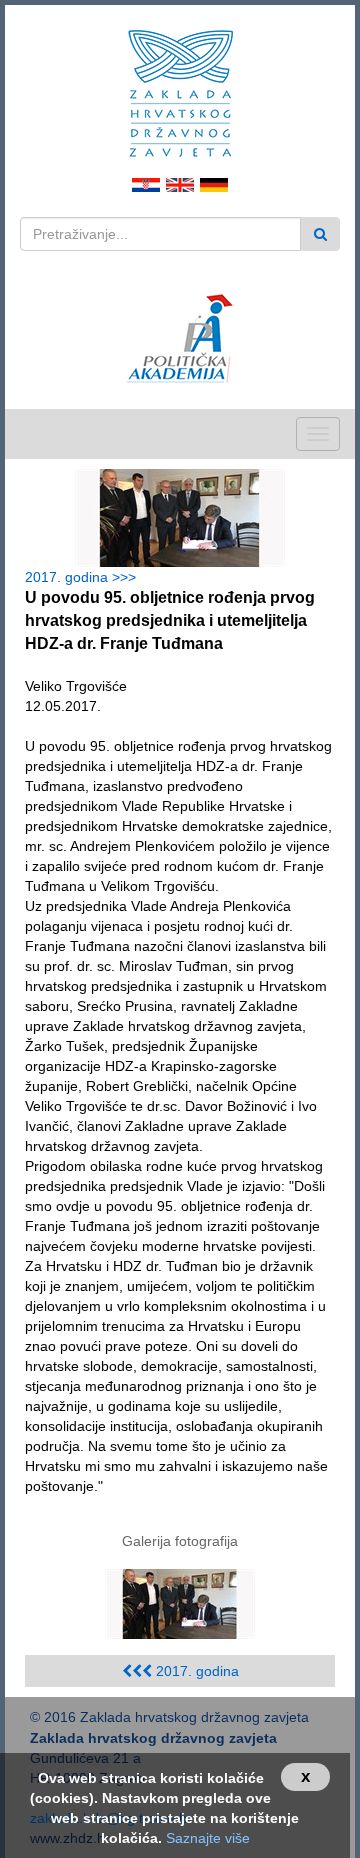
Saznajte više (208, 1838)
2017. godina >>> (84, 577)
